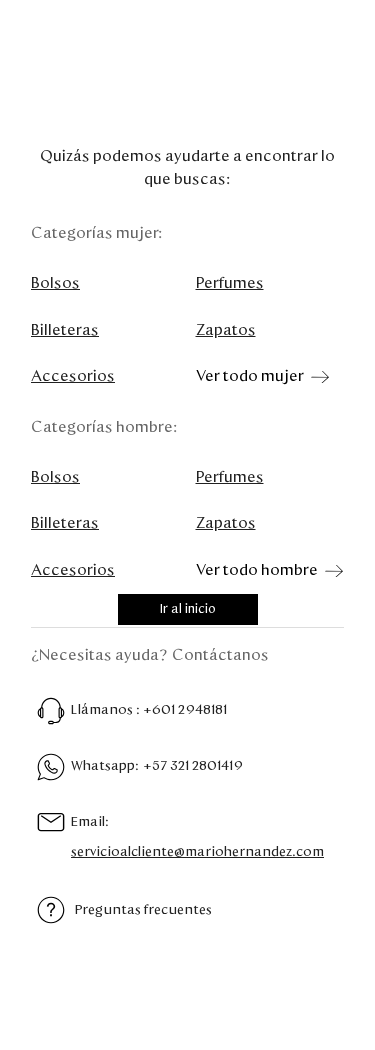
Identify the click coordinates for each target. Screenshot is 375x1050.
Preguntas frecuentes (143, 910)
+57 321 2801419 (193, 766)
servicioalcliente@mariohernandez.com (197, 852)
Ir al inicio (188, 609)
